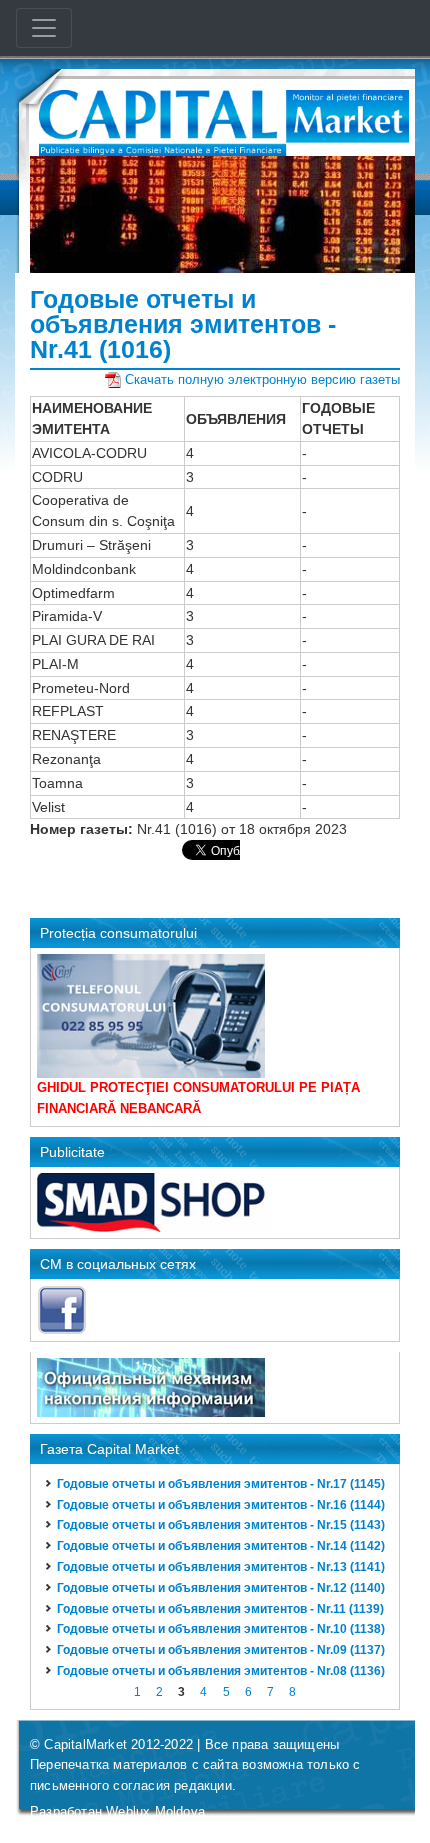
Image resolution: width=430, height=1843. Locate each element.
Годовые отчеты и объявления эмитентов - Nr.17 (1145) (221, 1484)
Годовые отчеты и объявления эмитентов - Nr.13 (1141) (221, 1567)
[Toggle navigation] (44, 28)
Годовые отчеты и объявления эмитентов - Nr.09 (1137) (221, 1650)
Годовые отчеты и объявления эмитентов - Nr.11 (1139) (220, 1609)
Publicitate (72, 1152)
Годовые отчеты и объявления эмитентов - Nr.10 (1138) (221, 1629)
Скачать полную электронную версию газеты (262, 379)
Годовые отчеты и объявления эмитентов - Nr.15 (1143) (221, 1525)
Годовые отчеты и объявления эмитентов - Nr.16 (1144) (221, 1505)
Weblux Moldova (155, 1811)
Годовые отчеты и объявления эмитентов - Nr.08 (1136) (221, 1671)
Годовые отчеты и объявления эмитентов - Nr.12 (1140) (221, 1588)
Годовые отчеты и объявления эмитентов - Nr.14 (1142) (221, 1546)
